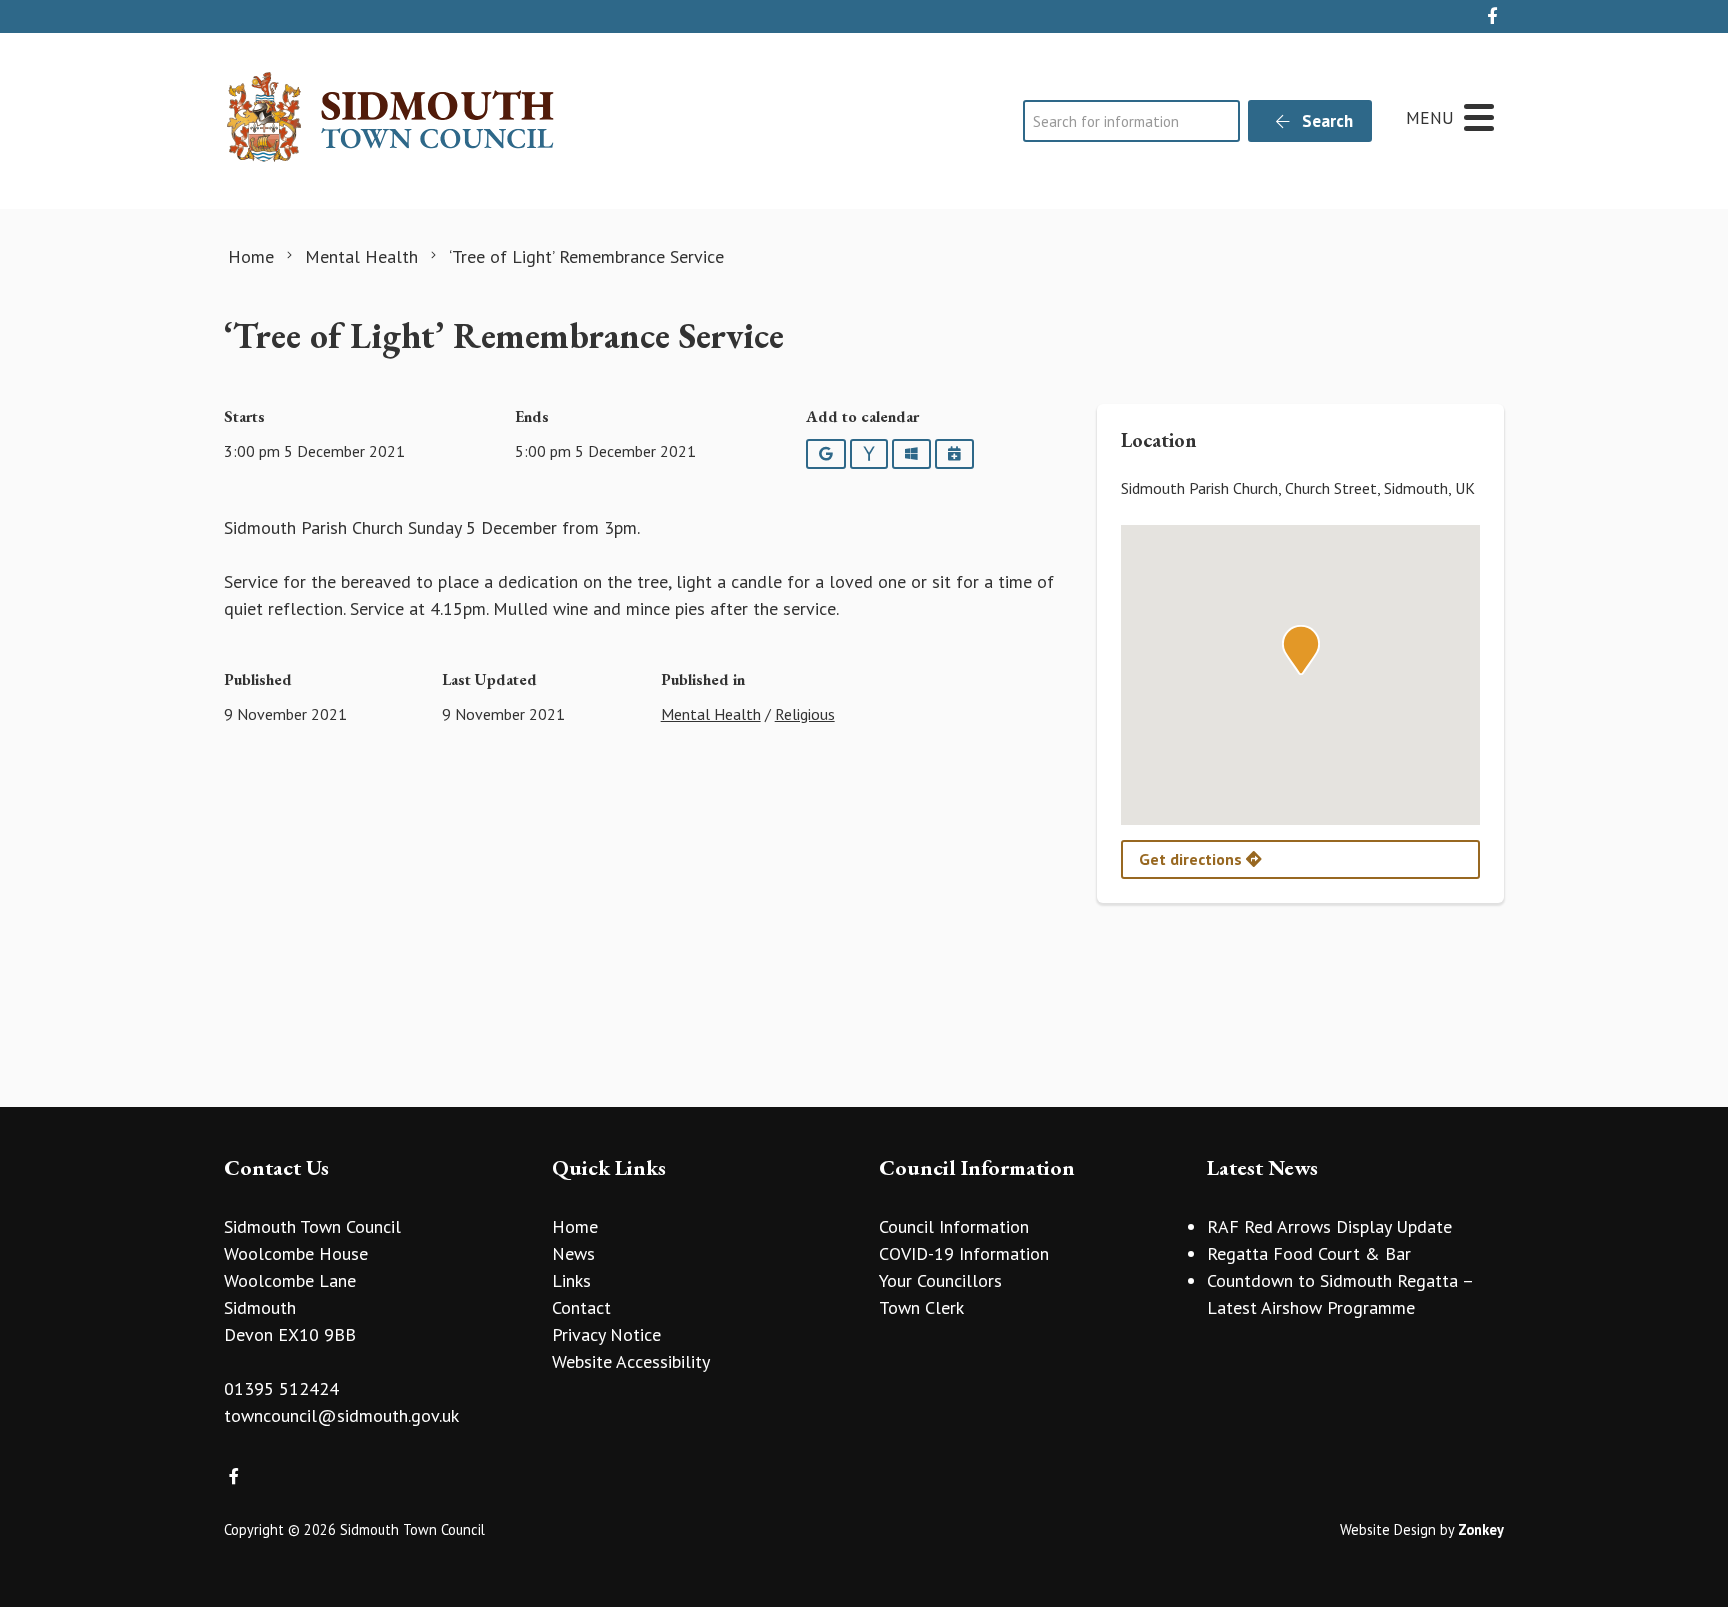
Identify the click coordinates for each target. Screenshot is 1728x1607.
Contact (581, 1307)
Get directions (1192, 859)
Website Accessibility (631, 1361)
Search (1325, 121)
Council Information (954, 1226)
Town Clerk (921, 1307)
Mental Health (711, 714)
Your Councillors (940, 1280)
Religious (805, 714)
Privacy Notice (606, 1334)
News (573, 1253)
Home (575, 1226)
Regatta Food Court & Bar (1309, 1253)
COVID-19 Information (964, 1253)
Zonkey (1481, 1529)
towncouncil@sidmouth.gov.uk (341, 1415)
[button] (1301, 650)
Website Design (1388, 1529)
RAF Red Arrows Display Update (1329, 1226)
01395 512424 (281, 1388)
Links (571, 1280)
